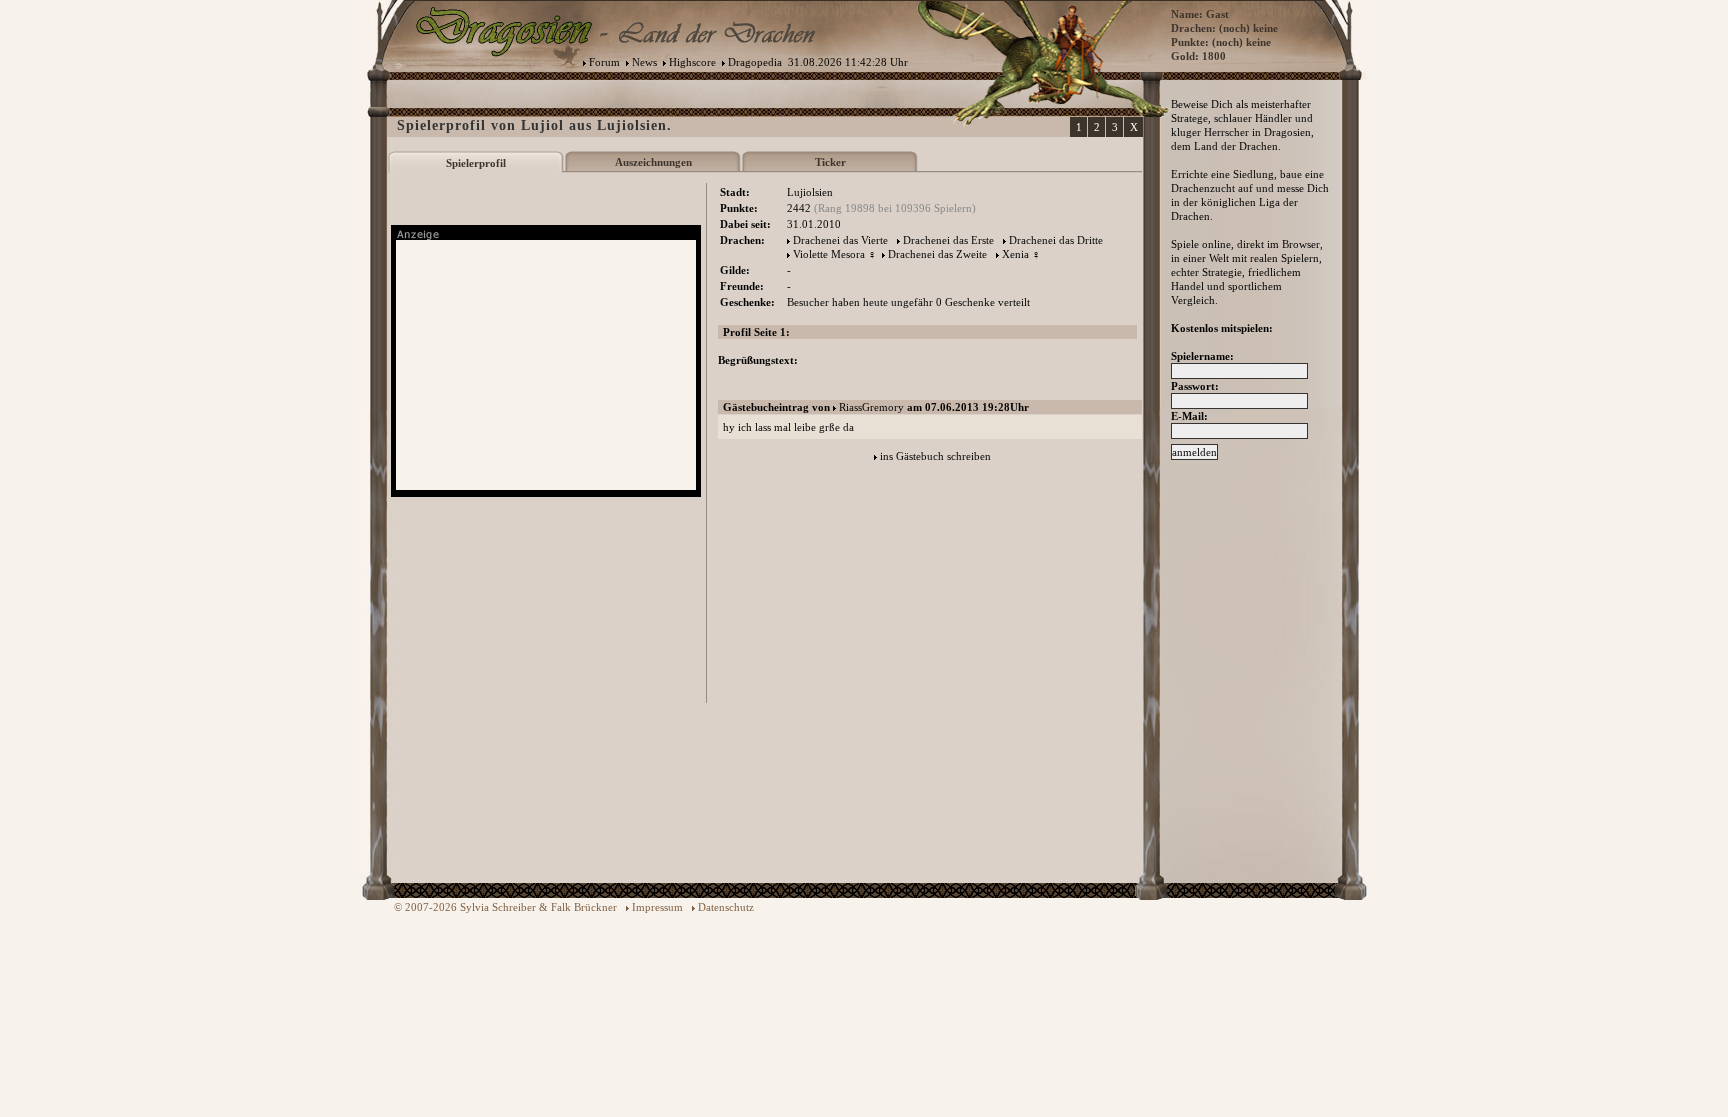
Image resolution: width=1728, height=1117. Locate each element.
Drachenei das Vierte (840, 240)
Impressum (657, 907)
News (644, 62)
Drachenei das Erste (948, 240)
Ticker (830, 162)
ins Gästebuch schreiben (935, 456)
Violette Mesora (829, 254)
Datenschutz (726, 907)
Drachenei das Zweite (937, 254)
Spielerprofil (476, 163)
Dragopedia (755, 62)
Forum (604, 62)
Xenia (1015, 254)
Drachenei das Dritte (1056, 240)
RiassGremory (871, 407)
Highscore (692, 62)
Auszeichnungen (653, 162)
